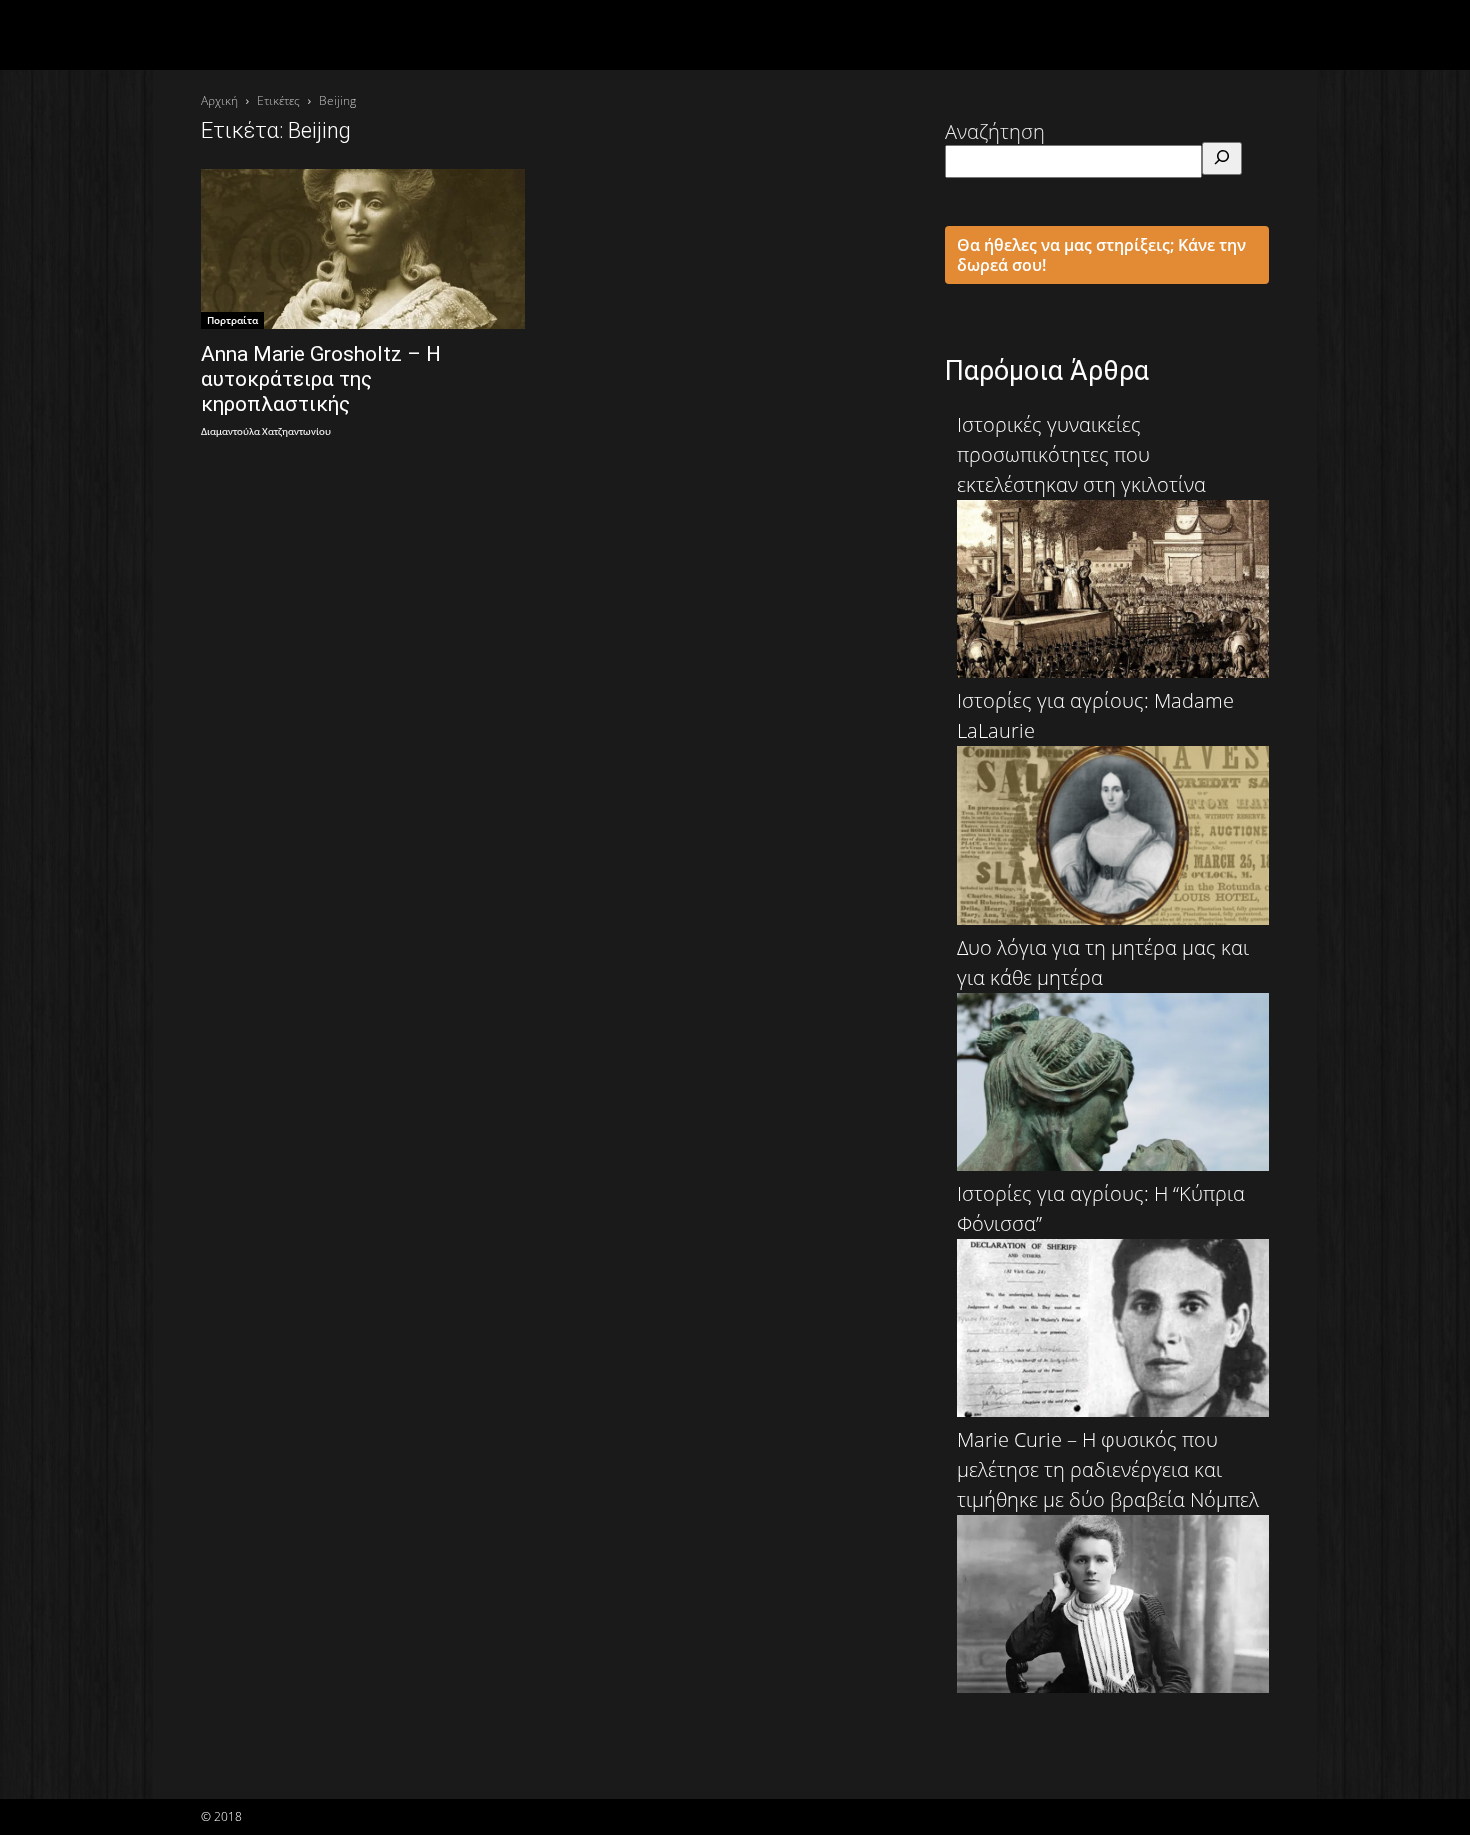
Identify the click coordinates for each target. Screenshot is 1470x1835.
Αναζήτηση (995, 131)
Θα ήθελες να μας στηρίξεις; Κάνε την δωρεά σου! (1101, 255)
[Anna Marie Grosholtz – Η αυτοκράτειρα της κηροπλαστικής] (363, 249)
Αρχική (219, 100)
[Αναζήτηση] (1222, 158)
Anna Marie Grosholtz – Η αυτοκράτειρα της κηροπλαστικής (321, 379)
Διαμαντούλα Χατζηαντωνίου (266, 432)
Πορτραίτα (232, 320)
